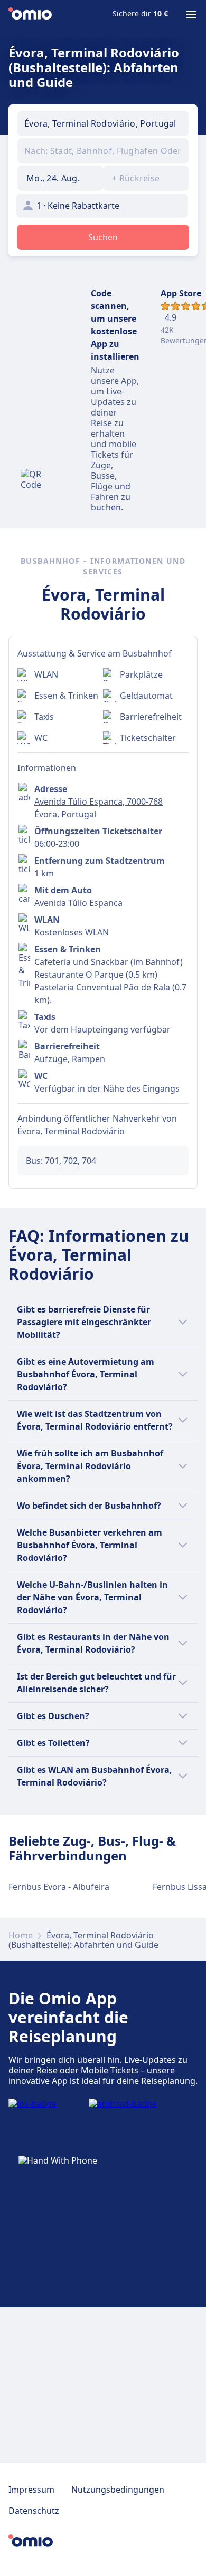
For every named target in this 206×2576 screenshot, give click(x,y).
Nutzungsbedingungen (118, 2490)
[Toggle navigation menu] (191, 15)
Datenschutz (34, 2511)
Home (21, 1935)
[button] (60, 178)
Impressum (31, 2490)
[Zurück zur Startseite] (30, 15)
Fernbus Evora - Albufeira (59, 1887)
